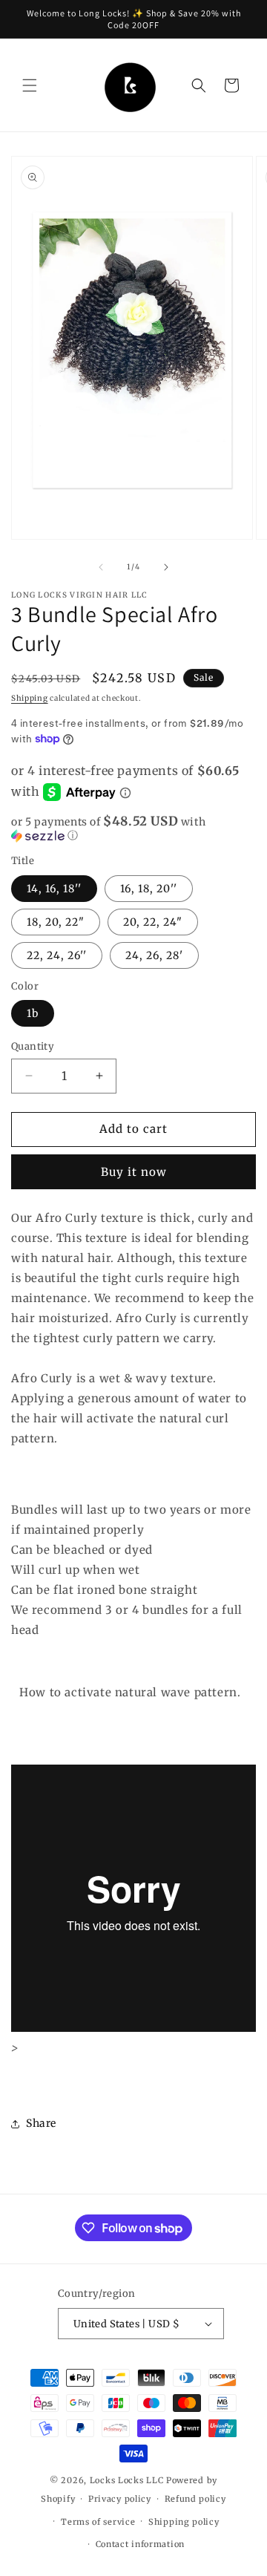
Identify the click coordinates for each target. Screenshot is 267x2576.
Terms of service (98, 2522)
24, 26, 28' (154, 955)
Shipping (30, 698)
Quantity (33, 1046)
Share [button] (41, 2123)
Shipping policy (184, 2522)
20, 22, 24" (153, 922)
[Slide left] (101, 567)
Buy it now (134, 1172)
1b (33, 1013)
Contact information (140, 2544)
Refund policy (195, 2499)
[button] (30, 85)
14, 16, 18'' (54, 889)
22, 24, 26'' (57, 955)
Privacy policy (120, 2499)
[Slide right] (166, 567)
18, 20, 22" (56, 922)
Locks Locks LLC (128, 2480)
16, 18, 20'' (149, 889)
